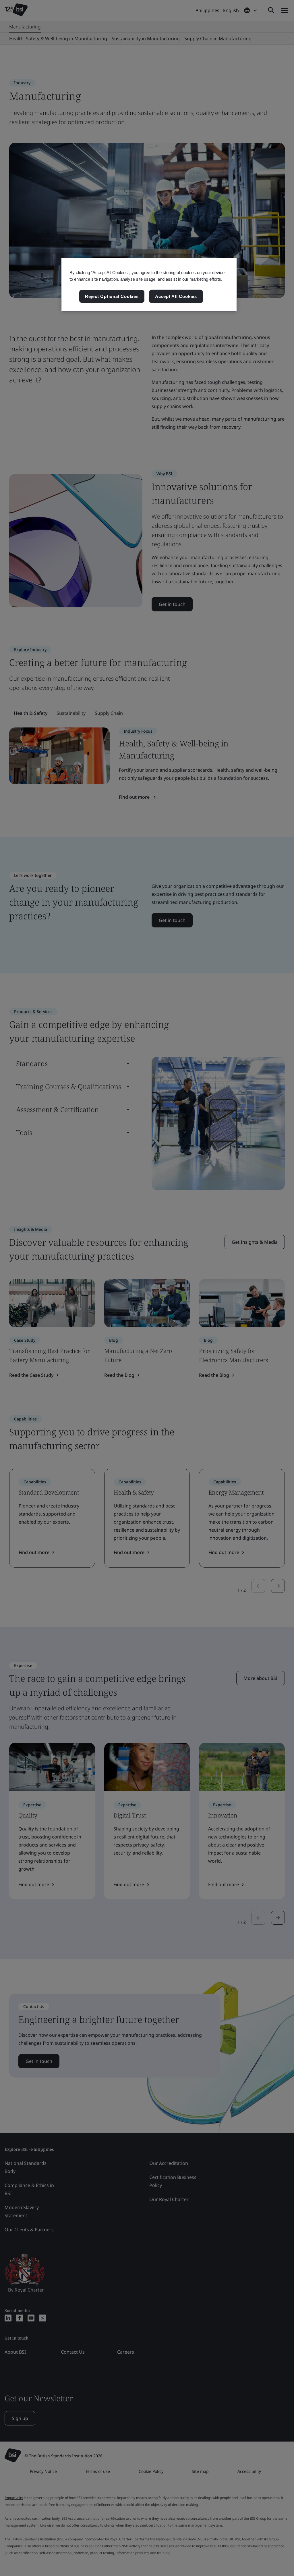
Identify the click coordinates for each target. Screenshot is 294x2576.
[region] (149, 285)
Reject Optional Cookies (112, 296)
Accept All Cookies (176, 296)
